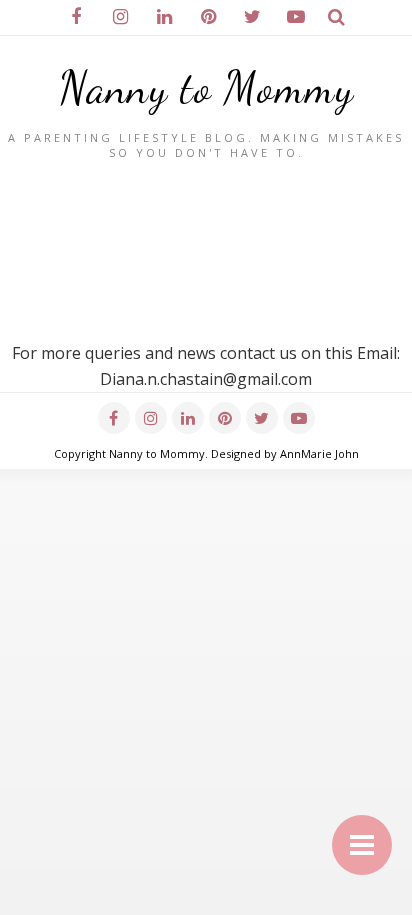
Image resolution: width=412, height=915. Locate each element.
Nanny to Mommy (206, 88)
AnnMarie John (319, 453)
